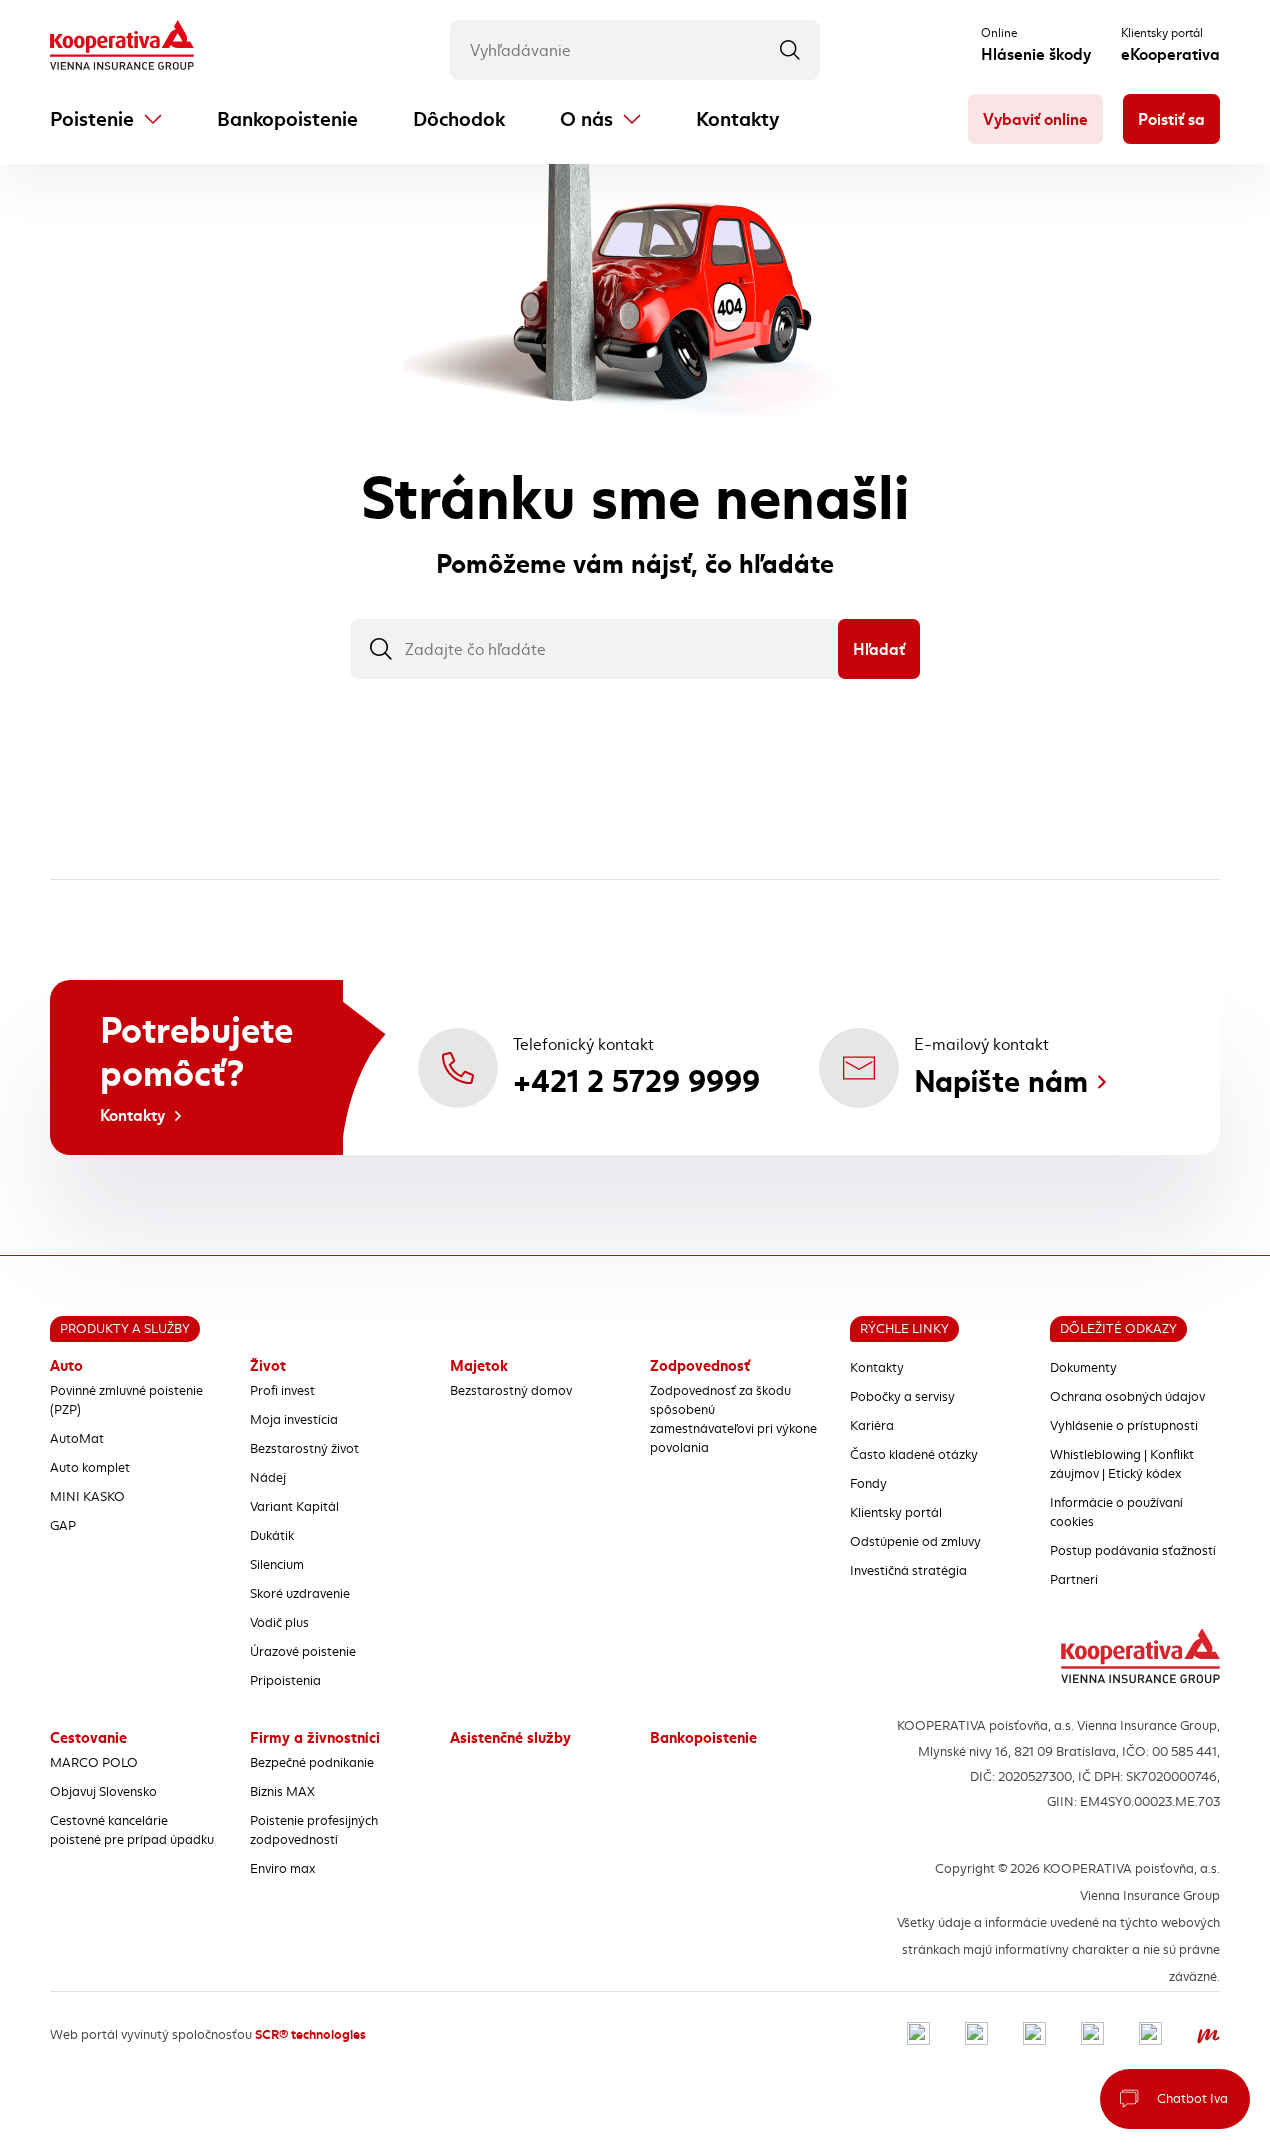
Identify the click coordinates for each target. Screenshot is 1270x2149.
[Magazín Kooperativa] (1208, 2035)
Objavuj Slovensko (103, 1792)
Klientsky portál (896, 1513)
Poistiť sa (1171, 119)
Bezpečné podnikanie (312, 1763)
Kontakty (737, 119)
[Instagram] (976, 2035)
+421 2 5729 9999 (636, 1082)
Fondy (868, 1484)
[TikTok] (1150, 2035)
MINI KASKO (87, 1497)
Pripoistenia (285, 1681)
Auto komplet (90, 1468)
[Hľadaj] (790, 50)
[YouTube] (1092, 2035)
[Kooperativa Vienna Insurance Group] (122, 47)
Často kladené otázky (914, 1455)
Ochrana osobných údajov (1127, 1397)
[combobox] (635, 50)
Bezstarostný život (304, 1449)
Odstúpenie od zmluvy (915, 1542)
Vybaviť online (1035, 119)
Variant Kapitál (294, 1507)
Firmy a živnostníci (315, 1738)
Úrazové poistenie (303, 1652)
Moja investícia (294, 1420)
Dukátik (272, 1536)
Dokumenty (1083, 1368)
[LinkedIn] (1034, 2035)
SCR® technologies (310, 2034)
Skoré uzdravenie (300, 1594)
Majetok (479, 1366)
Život (268, 1366)
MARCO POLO (94, 1763)
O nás (586, 119)
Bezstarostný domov (511, 1391)
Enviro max (282, 1869)
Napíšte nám (1001, 1082)
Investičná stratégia (908, 1571)
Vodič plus (279, 1623)
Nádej (268, 1478)
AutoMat (77, 1439)
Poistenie (92, 119)
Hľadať (879, 649)
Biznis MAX (282, 1792)
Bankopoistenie (287, 119)
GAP (63, 1526)
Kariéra (872, 1426)
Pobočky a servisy (902, 1397)
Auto (66, 1366)
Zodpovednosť (700, 1366)
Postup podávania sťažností (1133, 1551)
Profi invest (282, 1391)
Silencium (277, 1565)
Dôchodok (459, 119)
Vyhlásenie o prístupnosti (1124, 1426)
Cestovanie (88, 1738)
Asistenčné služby (510, 1738)
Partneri (1074, 1580)
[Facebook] (918, 2035)
